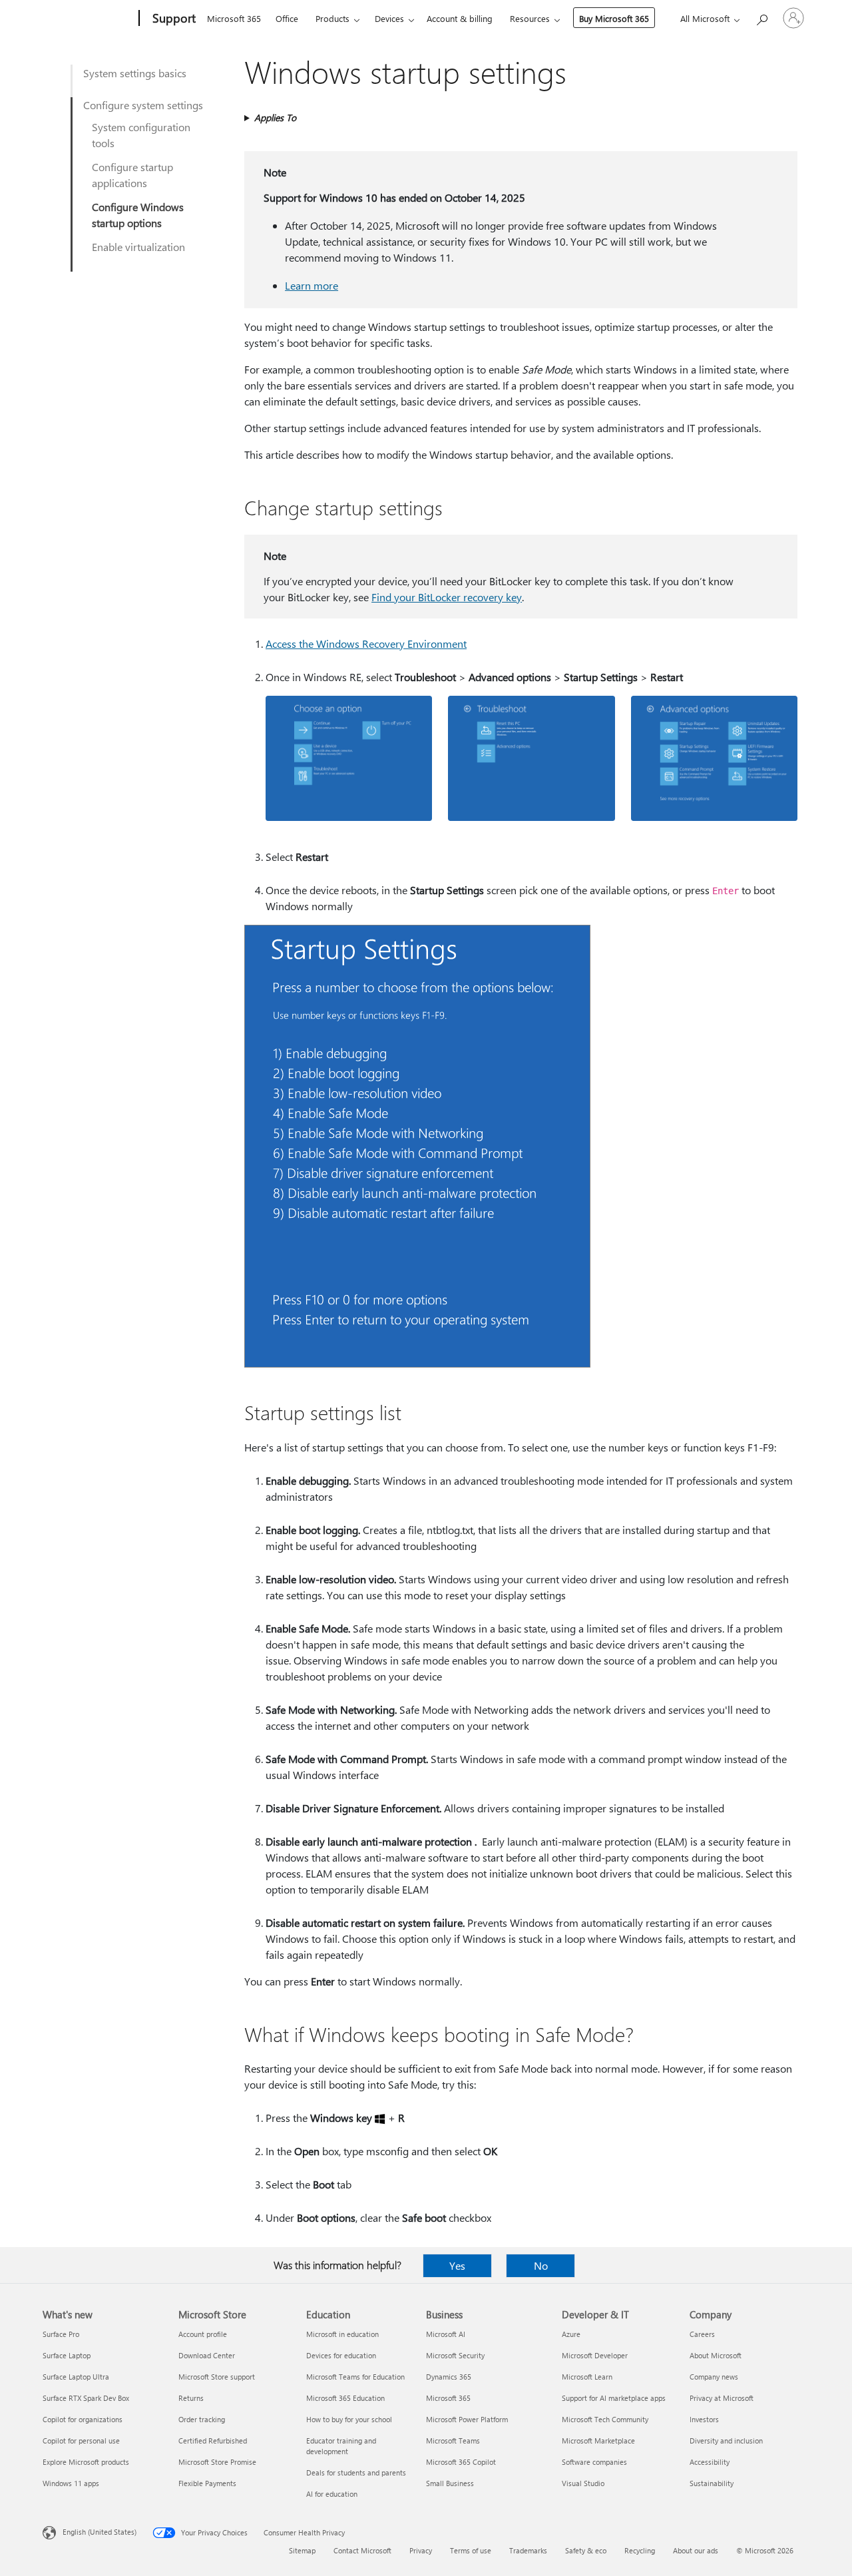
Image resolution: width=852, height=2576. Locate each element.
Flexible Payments (207, 2483)
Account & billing (460, 18)
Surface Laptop (67, 2355)
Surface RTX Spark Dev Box (86, 2398)
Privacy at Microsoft (722, 2398)
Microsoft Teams (453, 2441)
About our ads (696, 2550)
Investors (704, 2419)
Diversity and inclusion (726, 2441)
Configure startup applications (132, 175)
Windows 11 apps (71, 2483)
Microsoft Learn (587, 2377)
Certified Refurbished (213, 2441)
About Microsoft (716, 2355)
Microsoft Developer (595, 2355)
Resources (530, 18)
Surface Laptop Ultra (76, 2377)
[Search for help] (761, 17)
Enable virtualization (138, 247)
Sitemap (302, 2550)
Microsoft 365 (234, 18)
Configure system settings (143, 105)
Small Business (450, 2483)
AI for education (332, 2494)
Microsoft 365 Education (345, 2398)
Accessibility (710, 2462)
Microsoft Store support (217, 2377)
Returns (191, 2398)
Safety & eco (586, 2550)
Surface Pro (61, 2334)
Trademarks (528, 2550)
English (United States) (100, 2532)
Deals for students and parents (356, 2472)
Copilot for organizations (83, 2419)
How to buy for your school (349, 2419)
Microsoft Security (455, 2355)
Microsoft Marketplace (598, 2441)
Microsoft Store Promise (217, 2462)
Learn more (312, 285)
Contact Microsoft (362, 2550)
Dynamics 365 (449, 2377)
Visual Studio (583, 2483)
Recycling (640, 2550)
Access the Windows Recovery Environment (366, 644)
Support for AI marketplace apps (614, 2398)
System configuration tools (141, 135)
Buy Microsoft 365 (614, 18)
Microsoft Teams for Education (355, 2377)
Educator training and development (341, 2446)
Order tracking (202, 2419)
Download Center (207, 2355)
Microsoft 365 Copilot (461, 2462)
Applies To (275, 118)
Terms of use (471, 2550)
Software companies (594, 2462)
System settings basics (135, 73)
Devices (389, 18)
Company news (714, 2377)
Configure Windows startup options (138, 215)
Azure (571, 2334)
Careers (702, 2334)
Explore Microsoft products (86, 2462)
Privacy (421, 2550)
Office (287, 18)
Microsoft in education (342, 2334)
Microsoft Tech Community (605, 2419)
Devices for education (341, 2355)
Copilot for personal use (81, 2441)
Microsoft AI (446, 2334)
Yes (457, 2265)
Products (332, 18)
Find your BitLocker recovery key (447, 597)
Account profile (203, 2334)
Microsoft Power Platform (467, 2419)
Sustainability (712, 2483)
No (541, 2265)
